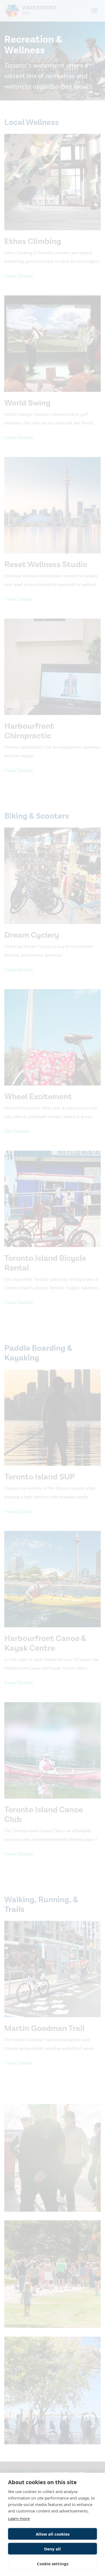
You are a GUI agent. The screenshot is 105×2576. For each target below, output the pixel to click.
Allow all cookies (53, 2534)
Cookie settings (53, 2564)
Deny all (52, 2549)
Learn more (19, 2518)
